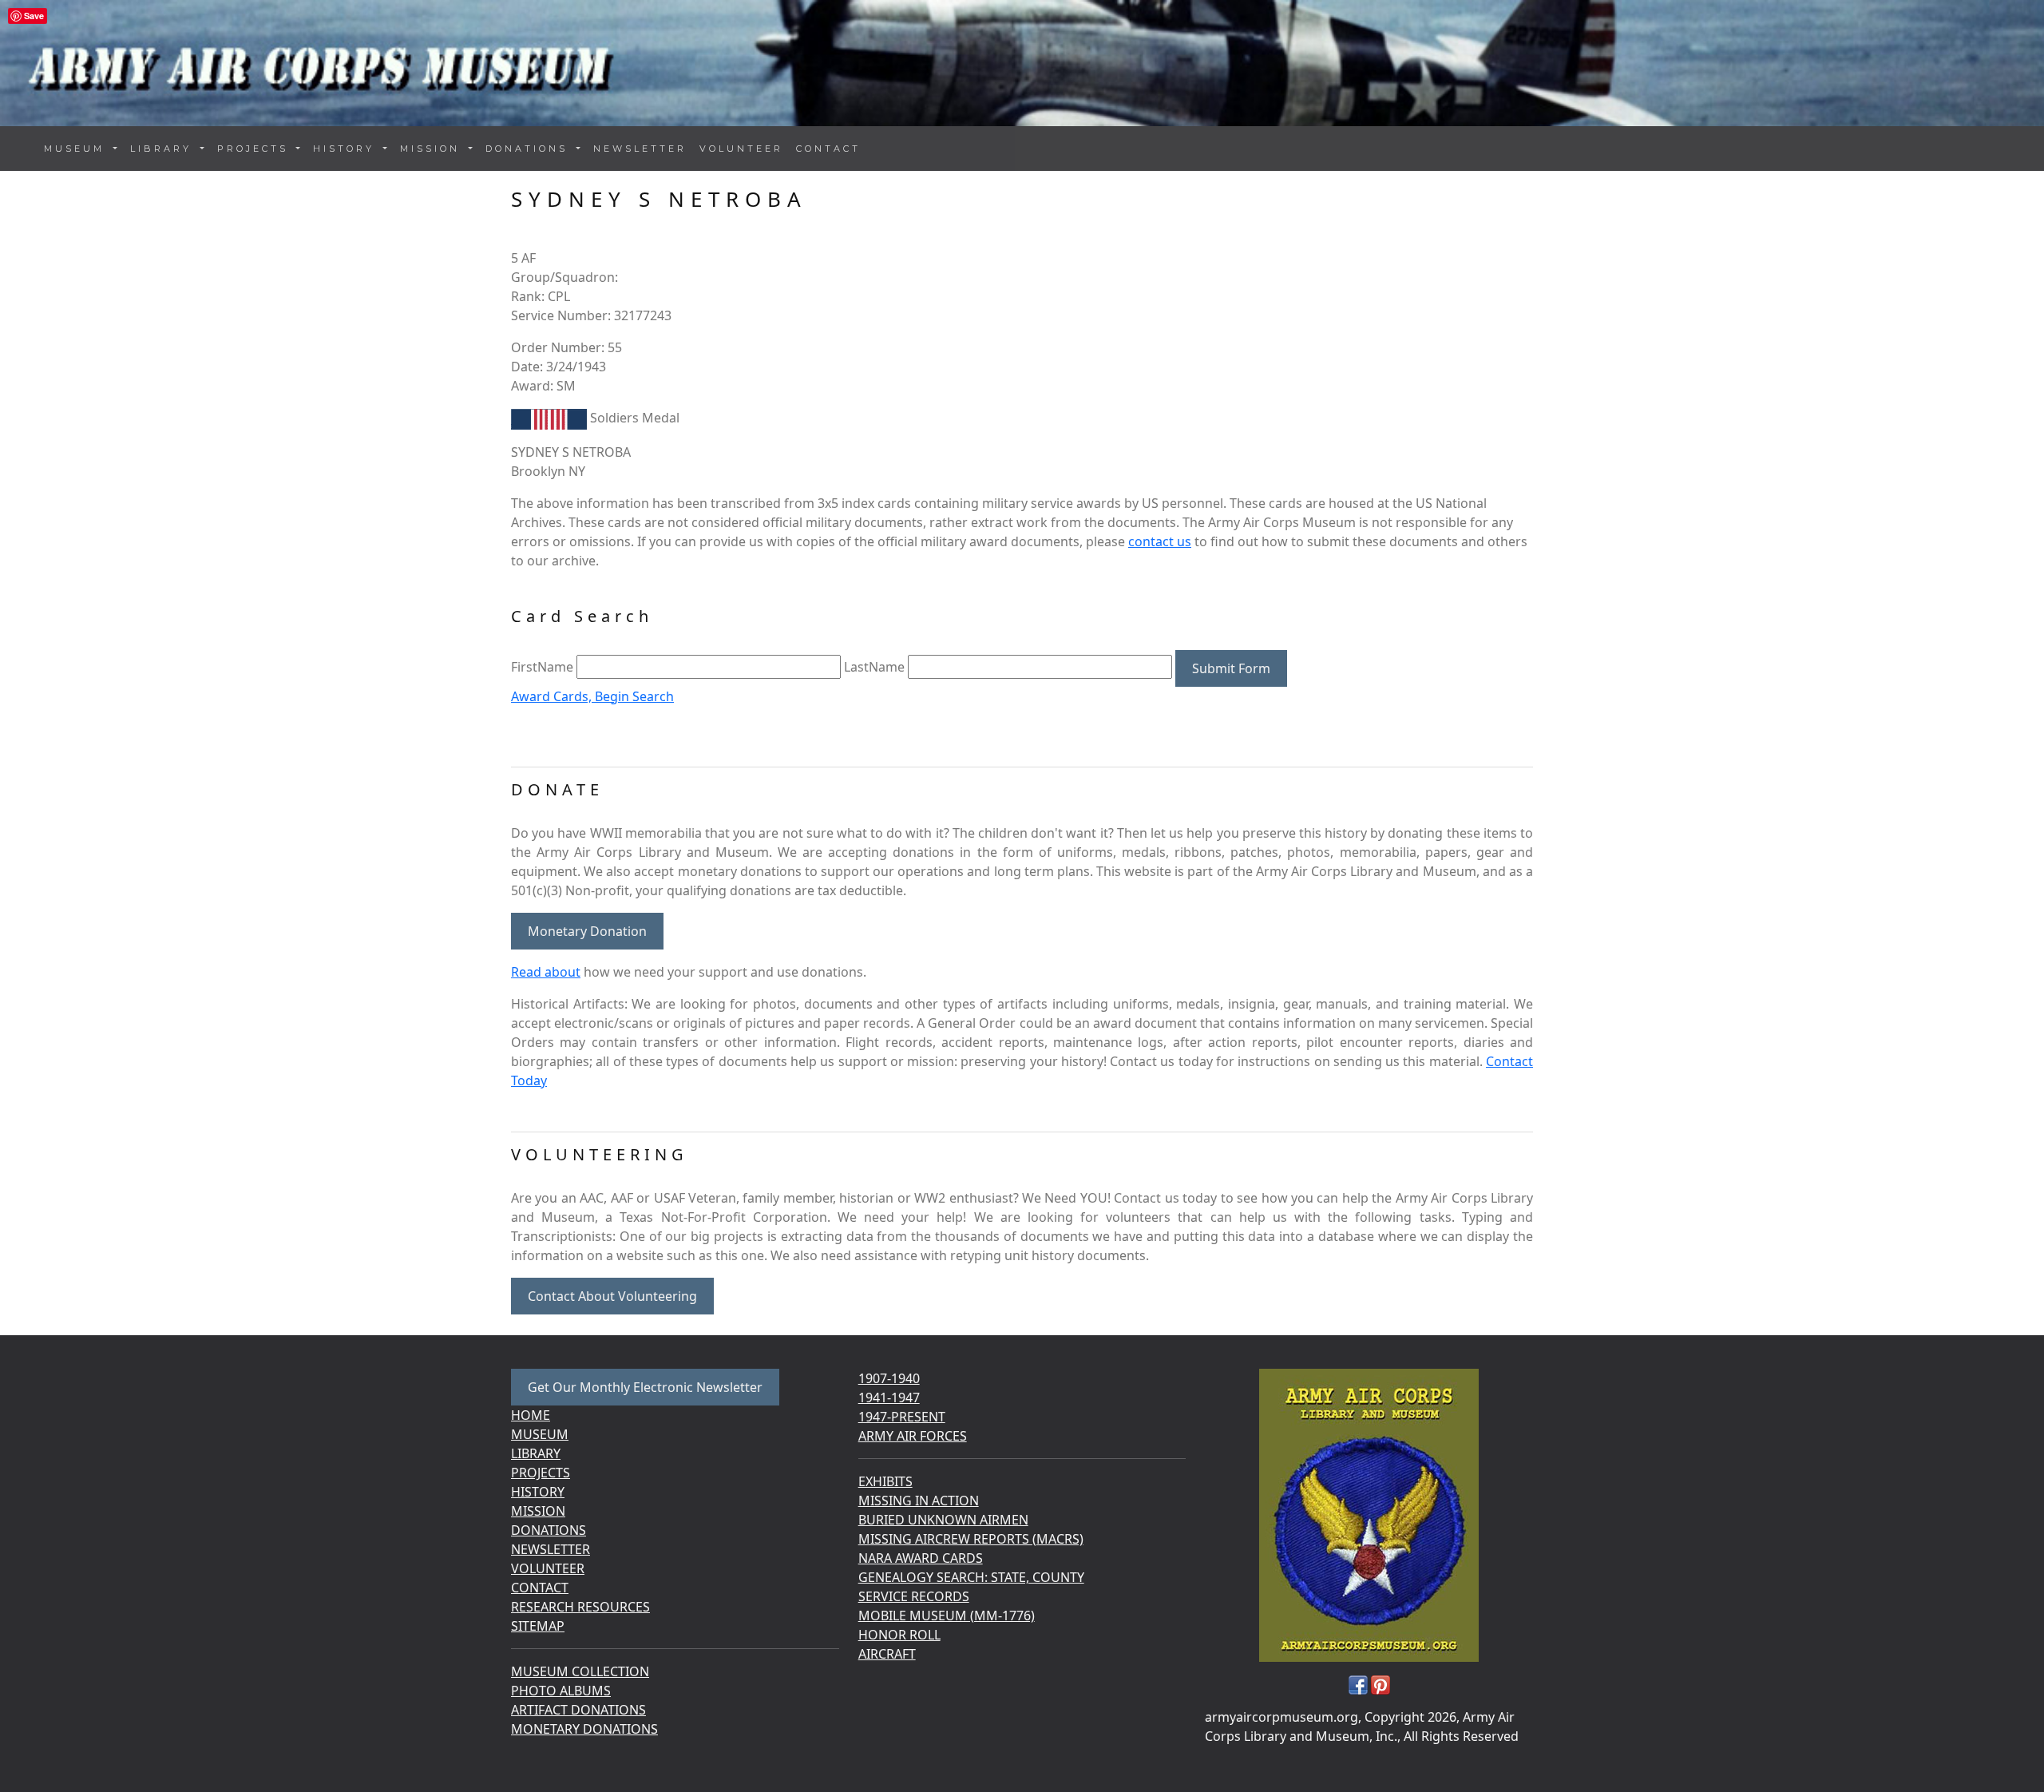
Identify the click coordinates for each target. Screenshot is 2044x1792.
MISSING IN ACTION (919, 1501)
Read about (546, 972)
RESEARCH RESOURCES (580, 1607)
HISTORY (538, 1492)
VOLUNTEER (741, 149)
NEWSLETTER (640, 149)
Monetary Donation (587, 931)
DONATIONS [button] (529, 149)
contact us (1160, 541)
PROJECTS (541, 1473)
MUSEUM (540, 1434)
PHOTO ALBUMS (561, 1691)
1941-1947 (889, 1398)
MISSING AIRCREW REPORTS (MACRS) (971, 1539)
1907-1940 (889, 1378)
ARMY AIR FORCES (913, 1436)
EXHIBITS (885, 1481)
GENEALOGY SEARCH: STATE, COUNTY (971, 1577)
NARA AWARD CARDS (921, 1558)
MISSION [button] (433, 149)
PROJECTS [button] (255, 149)
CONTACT (828, 149)
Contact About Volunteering (612, 1296)
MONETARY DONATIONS (584, 1729)
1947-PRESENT (902, 1417)
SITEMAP (538, 1626)
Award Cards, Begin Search (592, 696)
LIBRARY (536, 1453)
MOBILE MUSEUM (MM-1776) (947, 1616)
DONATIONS (549, 1530)
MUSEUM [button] (77, 149)
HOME (531, 1415)
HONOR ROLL (899, 1635)
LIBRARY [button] (164, 149)
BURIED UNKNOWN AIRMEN (943, 1520)
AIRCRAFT (887, 1654)
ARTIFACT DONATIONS (578, 1710)
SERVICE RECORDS (914, 1596)
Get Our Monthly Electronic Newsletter (645, 1387)
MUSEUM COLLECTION (580, 1671)
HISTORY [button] (347, 149)
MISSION (538, 1511)
